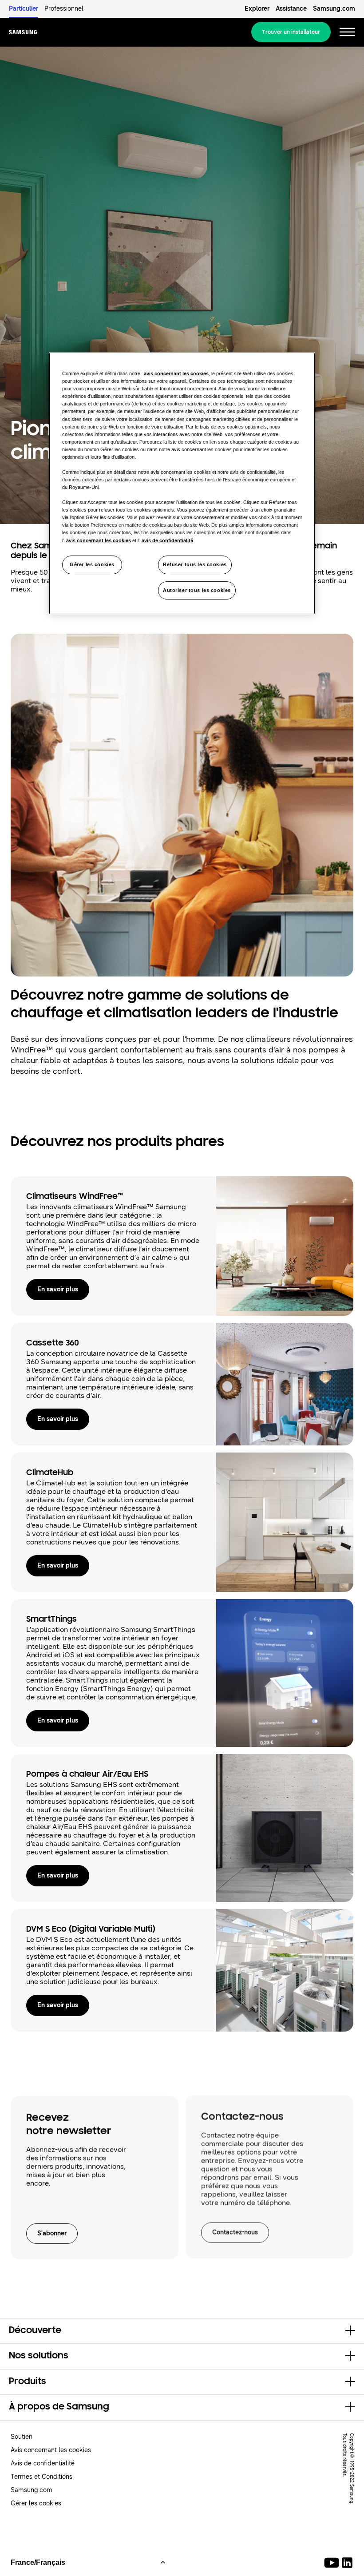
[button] (182, 2331)
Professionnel (64, 9)
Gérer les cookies (92, 564)
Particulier (24, 9)
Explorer (257, 9)
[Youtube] (333, 2563)
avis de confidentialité (167, 540)
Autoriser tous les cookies (197, 590)
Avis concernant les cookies (51, 2450)
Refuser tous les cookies (195, 564)
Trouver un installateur (291, 32)
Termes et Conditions (42, 2477)
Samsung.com (334, 9)
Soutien (22, 2437)
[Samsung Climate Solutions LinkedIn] (347, 2563)
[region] (182, 483)
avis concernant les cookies (176, 373)
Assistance (291, 9)
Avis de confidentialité (43, 2463)
